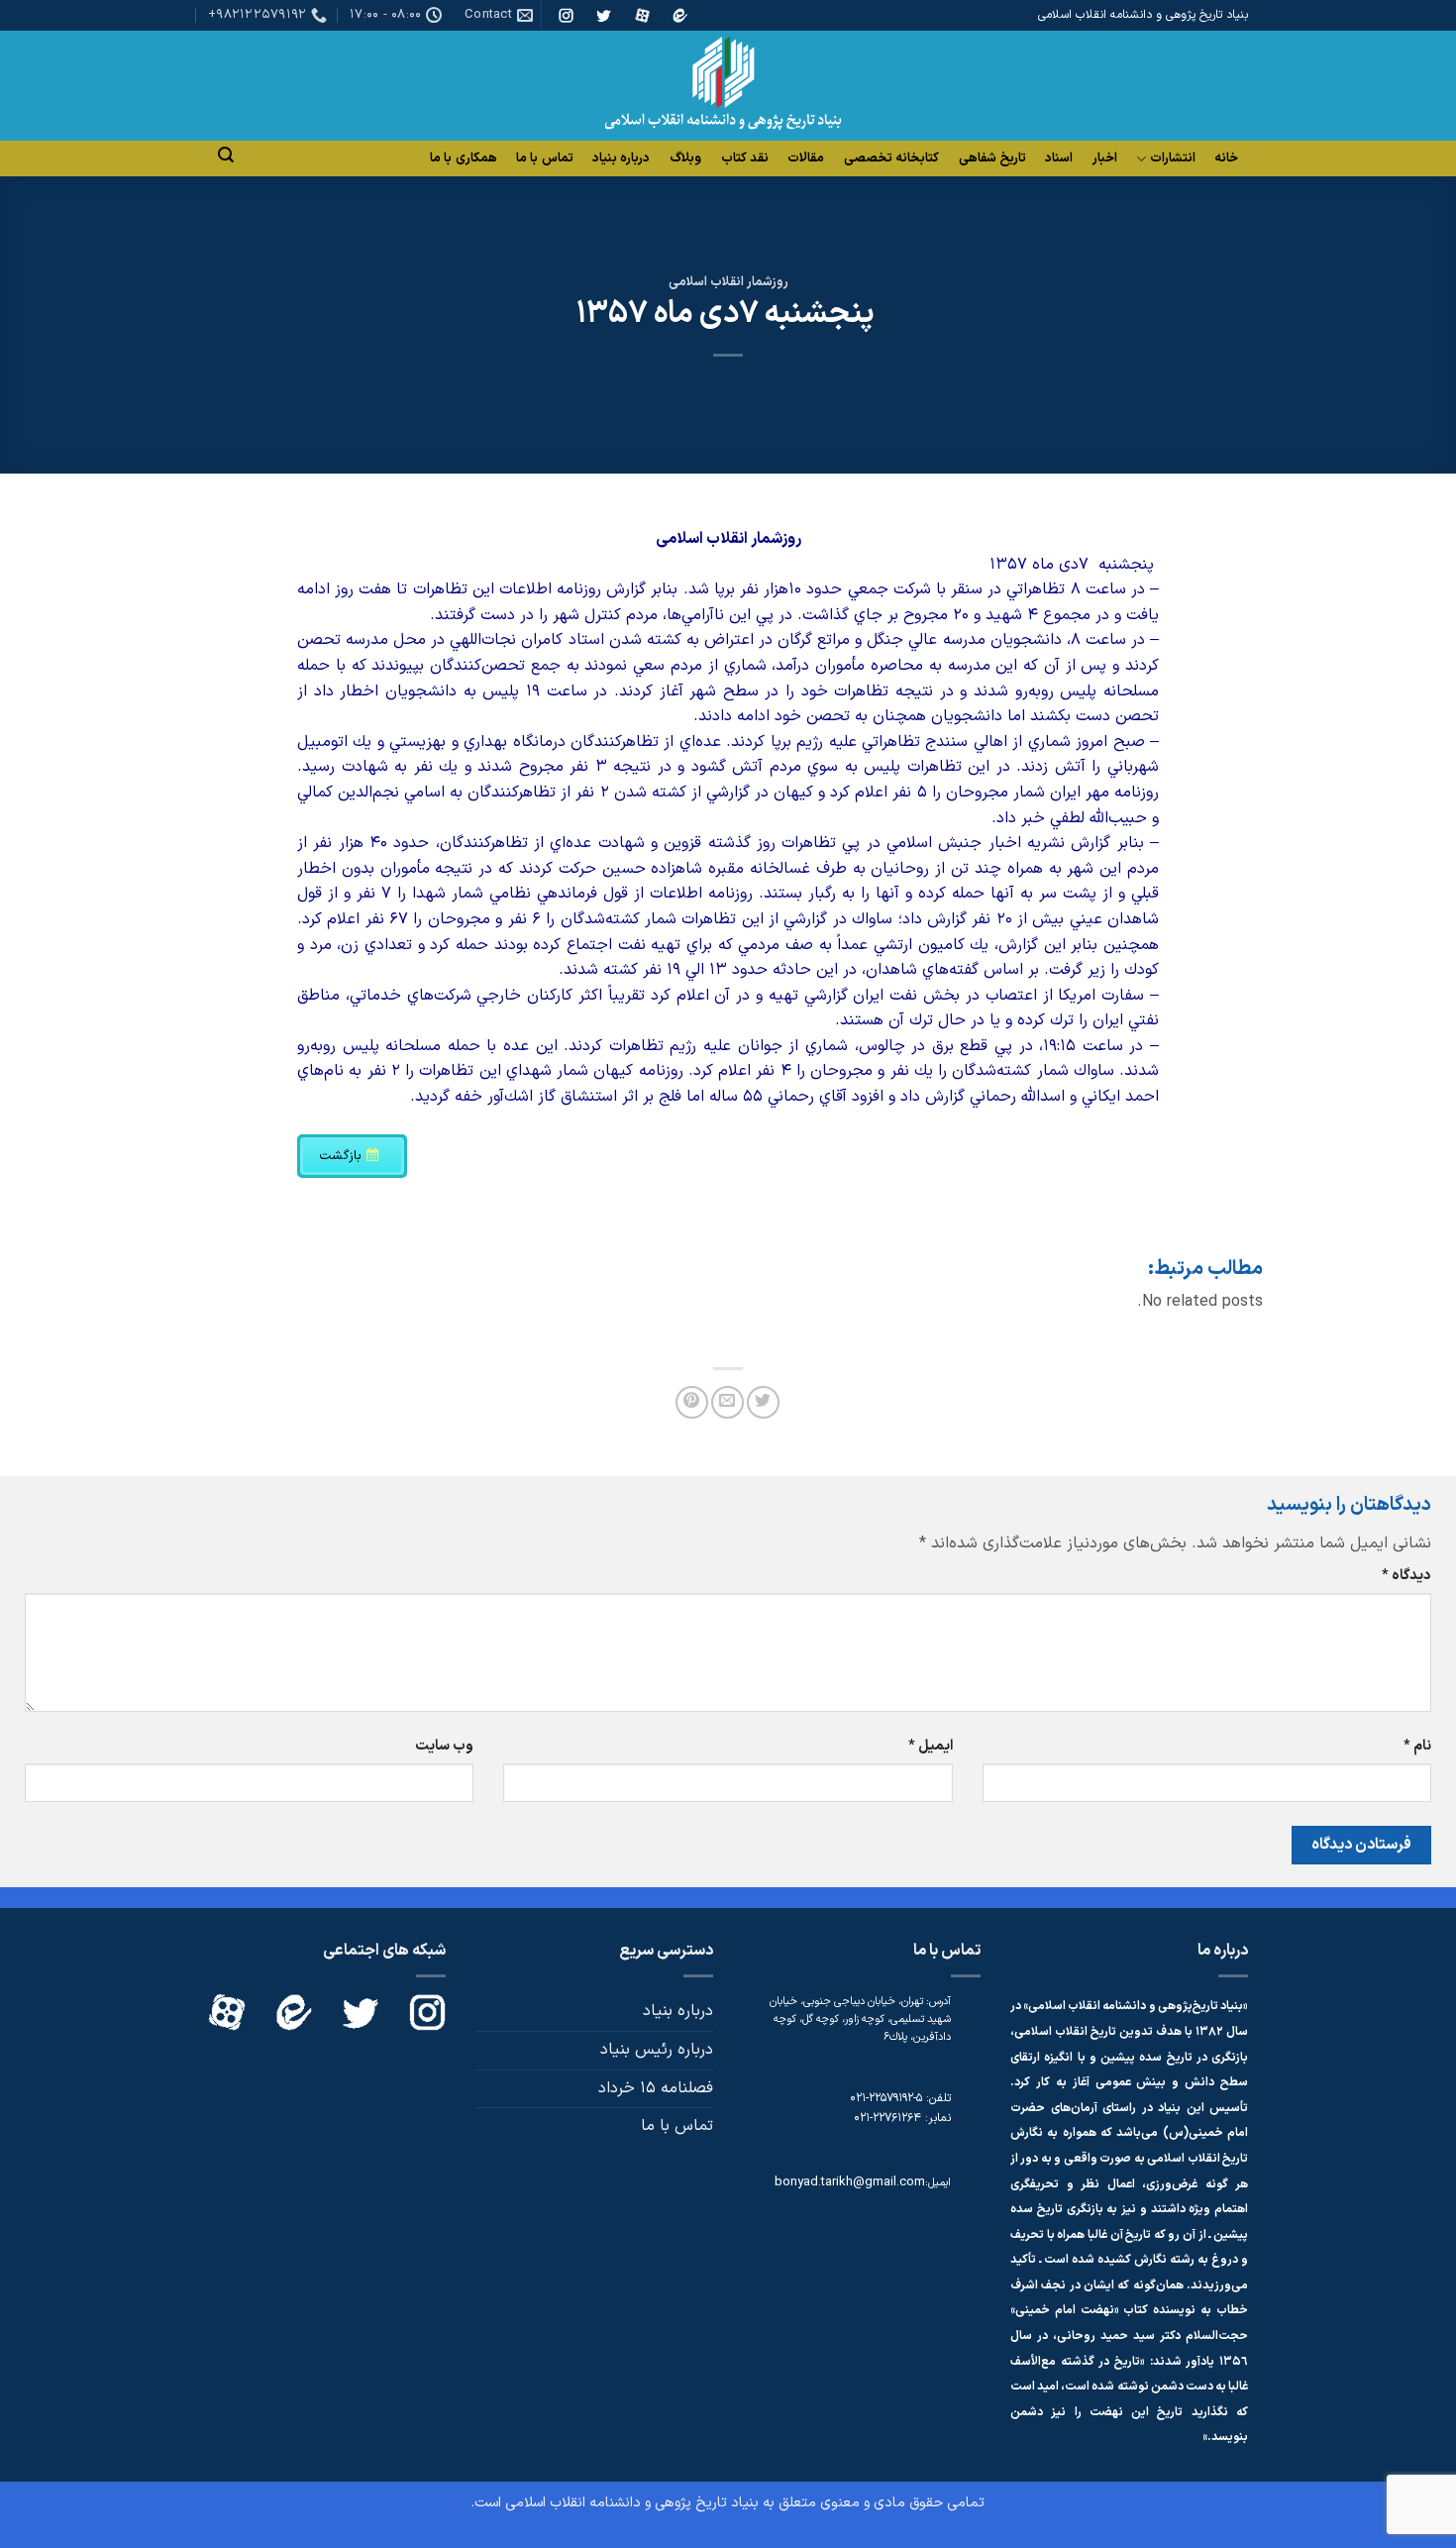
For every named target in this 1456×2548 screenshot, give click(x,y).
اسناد (1059, 159)
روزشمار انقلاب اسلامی (728, 282)
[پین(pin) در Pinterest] (692, 1402)
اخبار (1105, 159)
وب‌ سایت (444, 1746)
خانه (1226, 159)
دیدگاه (1406, 1576)
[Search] (226, 155)
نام (1417, 1746)
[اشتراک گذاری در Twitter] (763, 1402)
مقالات (806, 159)
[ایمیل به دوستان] (728, 1402)
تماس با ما (545, 159)
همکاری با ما (464, 159)
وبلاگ (685, 159)
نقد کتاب (745, 159)
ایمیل (930, 1746)
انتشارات (1173, 159)
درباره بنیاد (621, 159)
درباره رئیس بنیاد (657, 2050)
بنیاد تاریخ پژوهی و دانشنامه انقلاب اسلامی (632, 2503)
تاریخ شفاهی (992, 159)
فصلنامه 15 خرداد (656, 2088)
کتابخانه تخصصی (891, 159)
